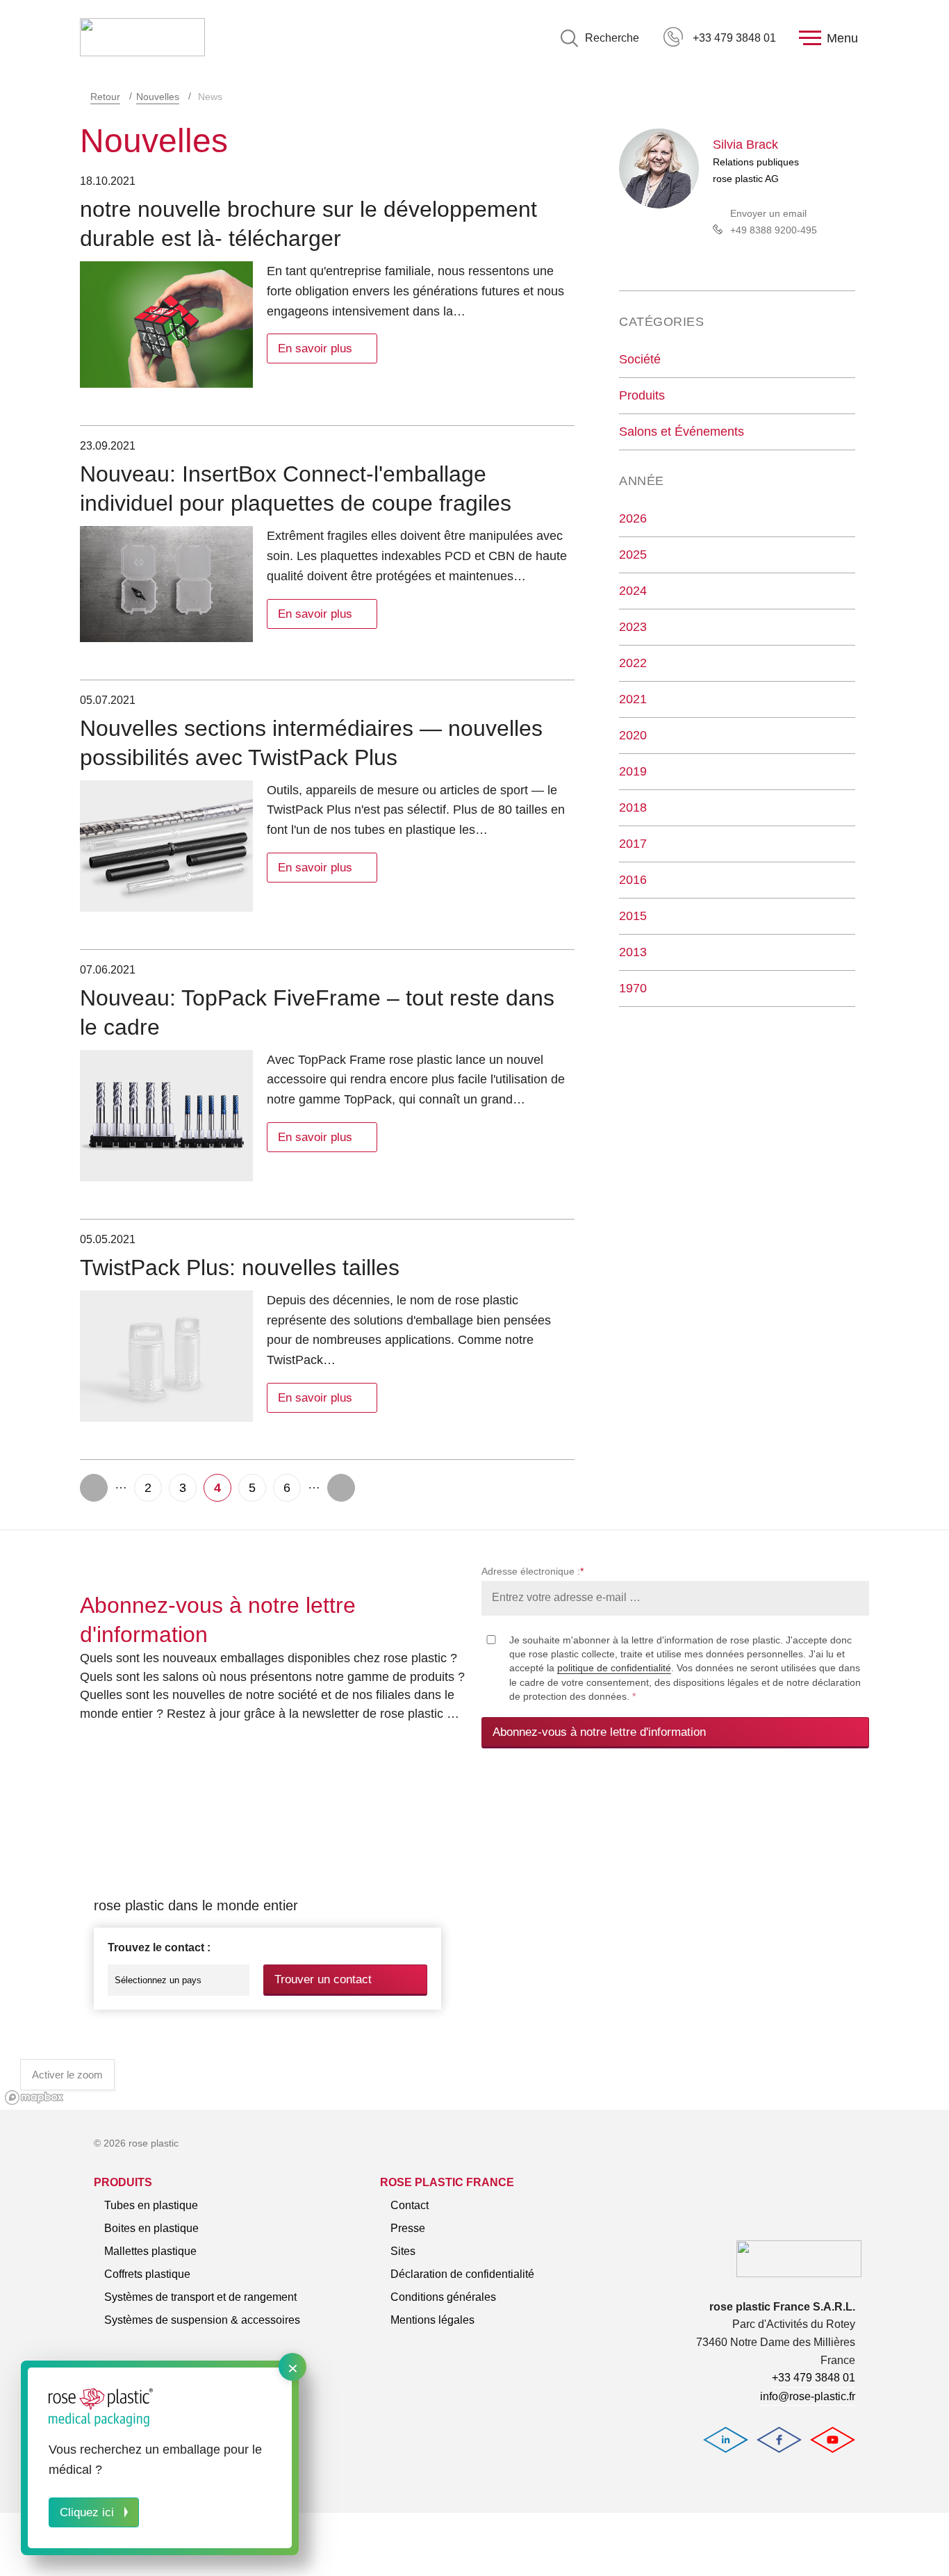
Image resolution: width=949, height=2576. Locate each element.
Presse (408, 2228)
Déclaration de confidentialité (462, 2274)
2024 (633, 591)
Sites (403, 2251)
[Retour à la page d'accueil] (142, 38)
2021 (633, 699)
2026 (633, 518)
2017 (633, 844)
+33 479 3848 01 (734, 38)
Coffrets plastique (147, 2274)
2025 (633, 555)
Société (640, 359)
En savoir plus (315, 348)
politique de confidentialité (614, 1668)
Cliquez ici (87, 2512)
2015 (633, 916)
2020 (633, 735)
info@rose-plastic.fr (808, 2396)
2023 (633, 627)
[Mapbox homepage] (34, 2098)
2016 (633, 880)
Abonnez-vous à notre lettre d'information (599, 1732)
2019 (633, 771)
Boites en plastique (151, 2228)
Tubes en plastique (151, 2205)
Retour (105, 97)
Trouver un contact (323, 1979)
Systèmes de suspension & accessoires (202, 2320)
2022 (633, 663)
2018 (633, 807)
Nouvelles (158, 97)
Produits (642, 395)
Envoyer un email (768, 213)
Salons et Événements (682, 432)
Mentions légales (432, 2320)
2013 (633, 952)
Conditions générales (443, 2297)
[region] (474, 1945)
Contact (410, 2205)
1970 (633, 988)
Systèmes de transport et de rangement (200, 2297)
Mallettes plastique (150, 2251)
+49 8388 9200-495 (774, 230)
